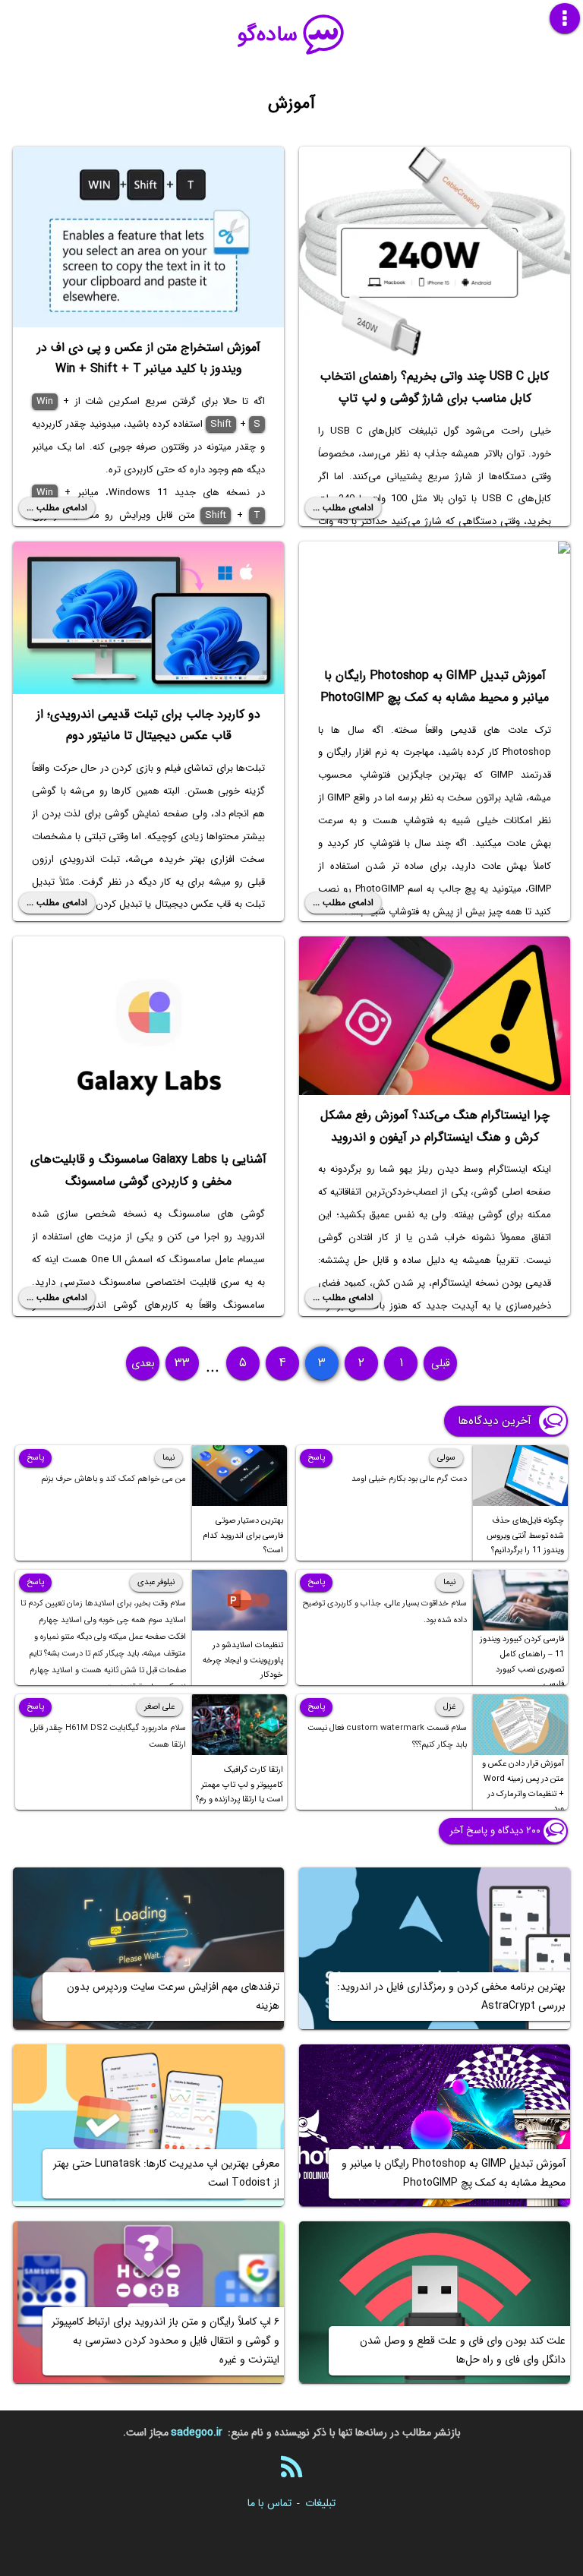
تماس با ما (269, 2503)
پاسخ (316, 1458)
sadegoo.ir (197, 2432)
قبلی (441, 1363)
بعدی (143, 1363)
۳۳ (182, 1363)
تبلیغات (320, 2503)
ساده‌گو (268, 35)
